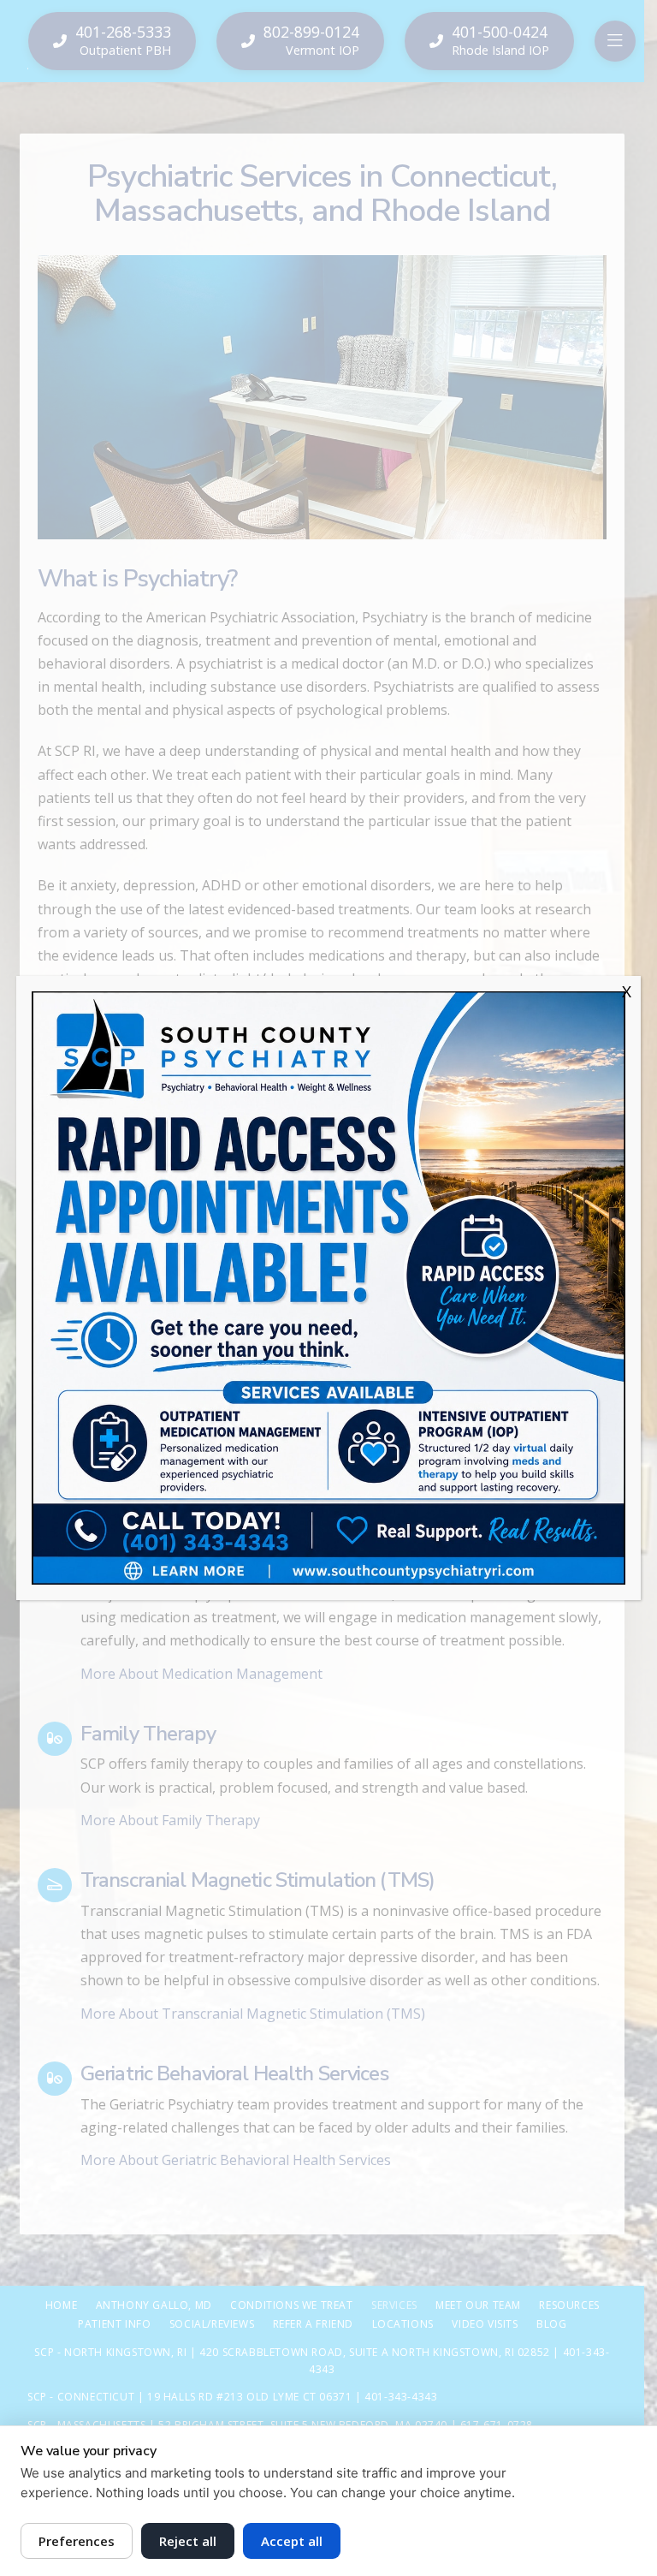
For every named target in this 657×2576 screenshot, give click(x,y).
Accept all (292, 2541)
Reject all (188, 2541)
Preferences (77, 2541)
